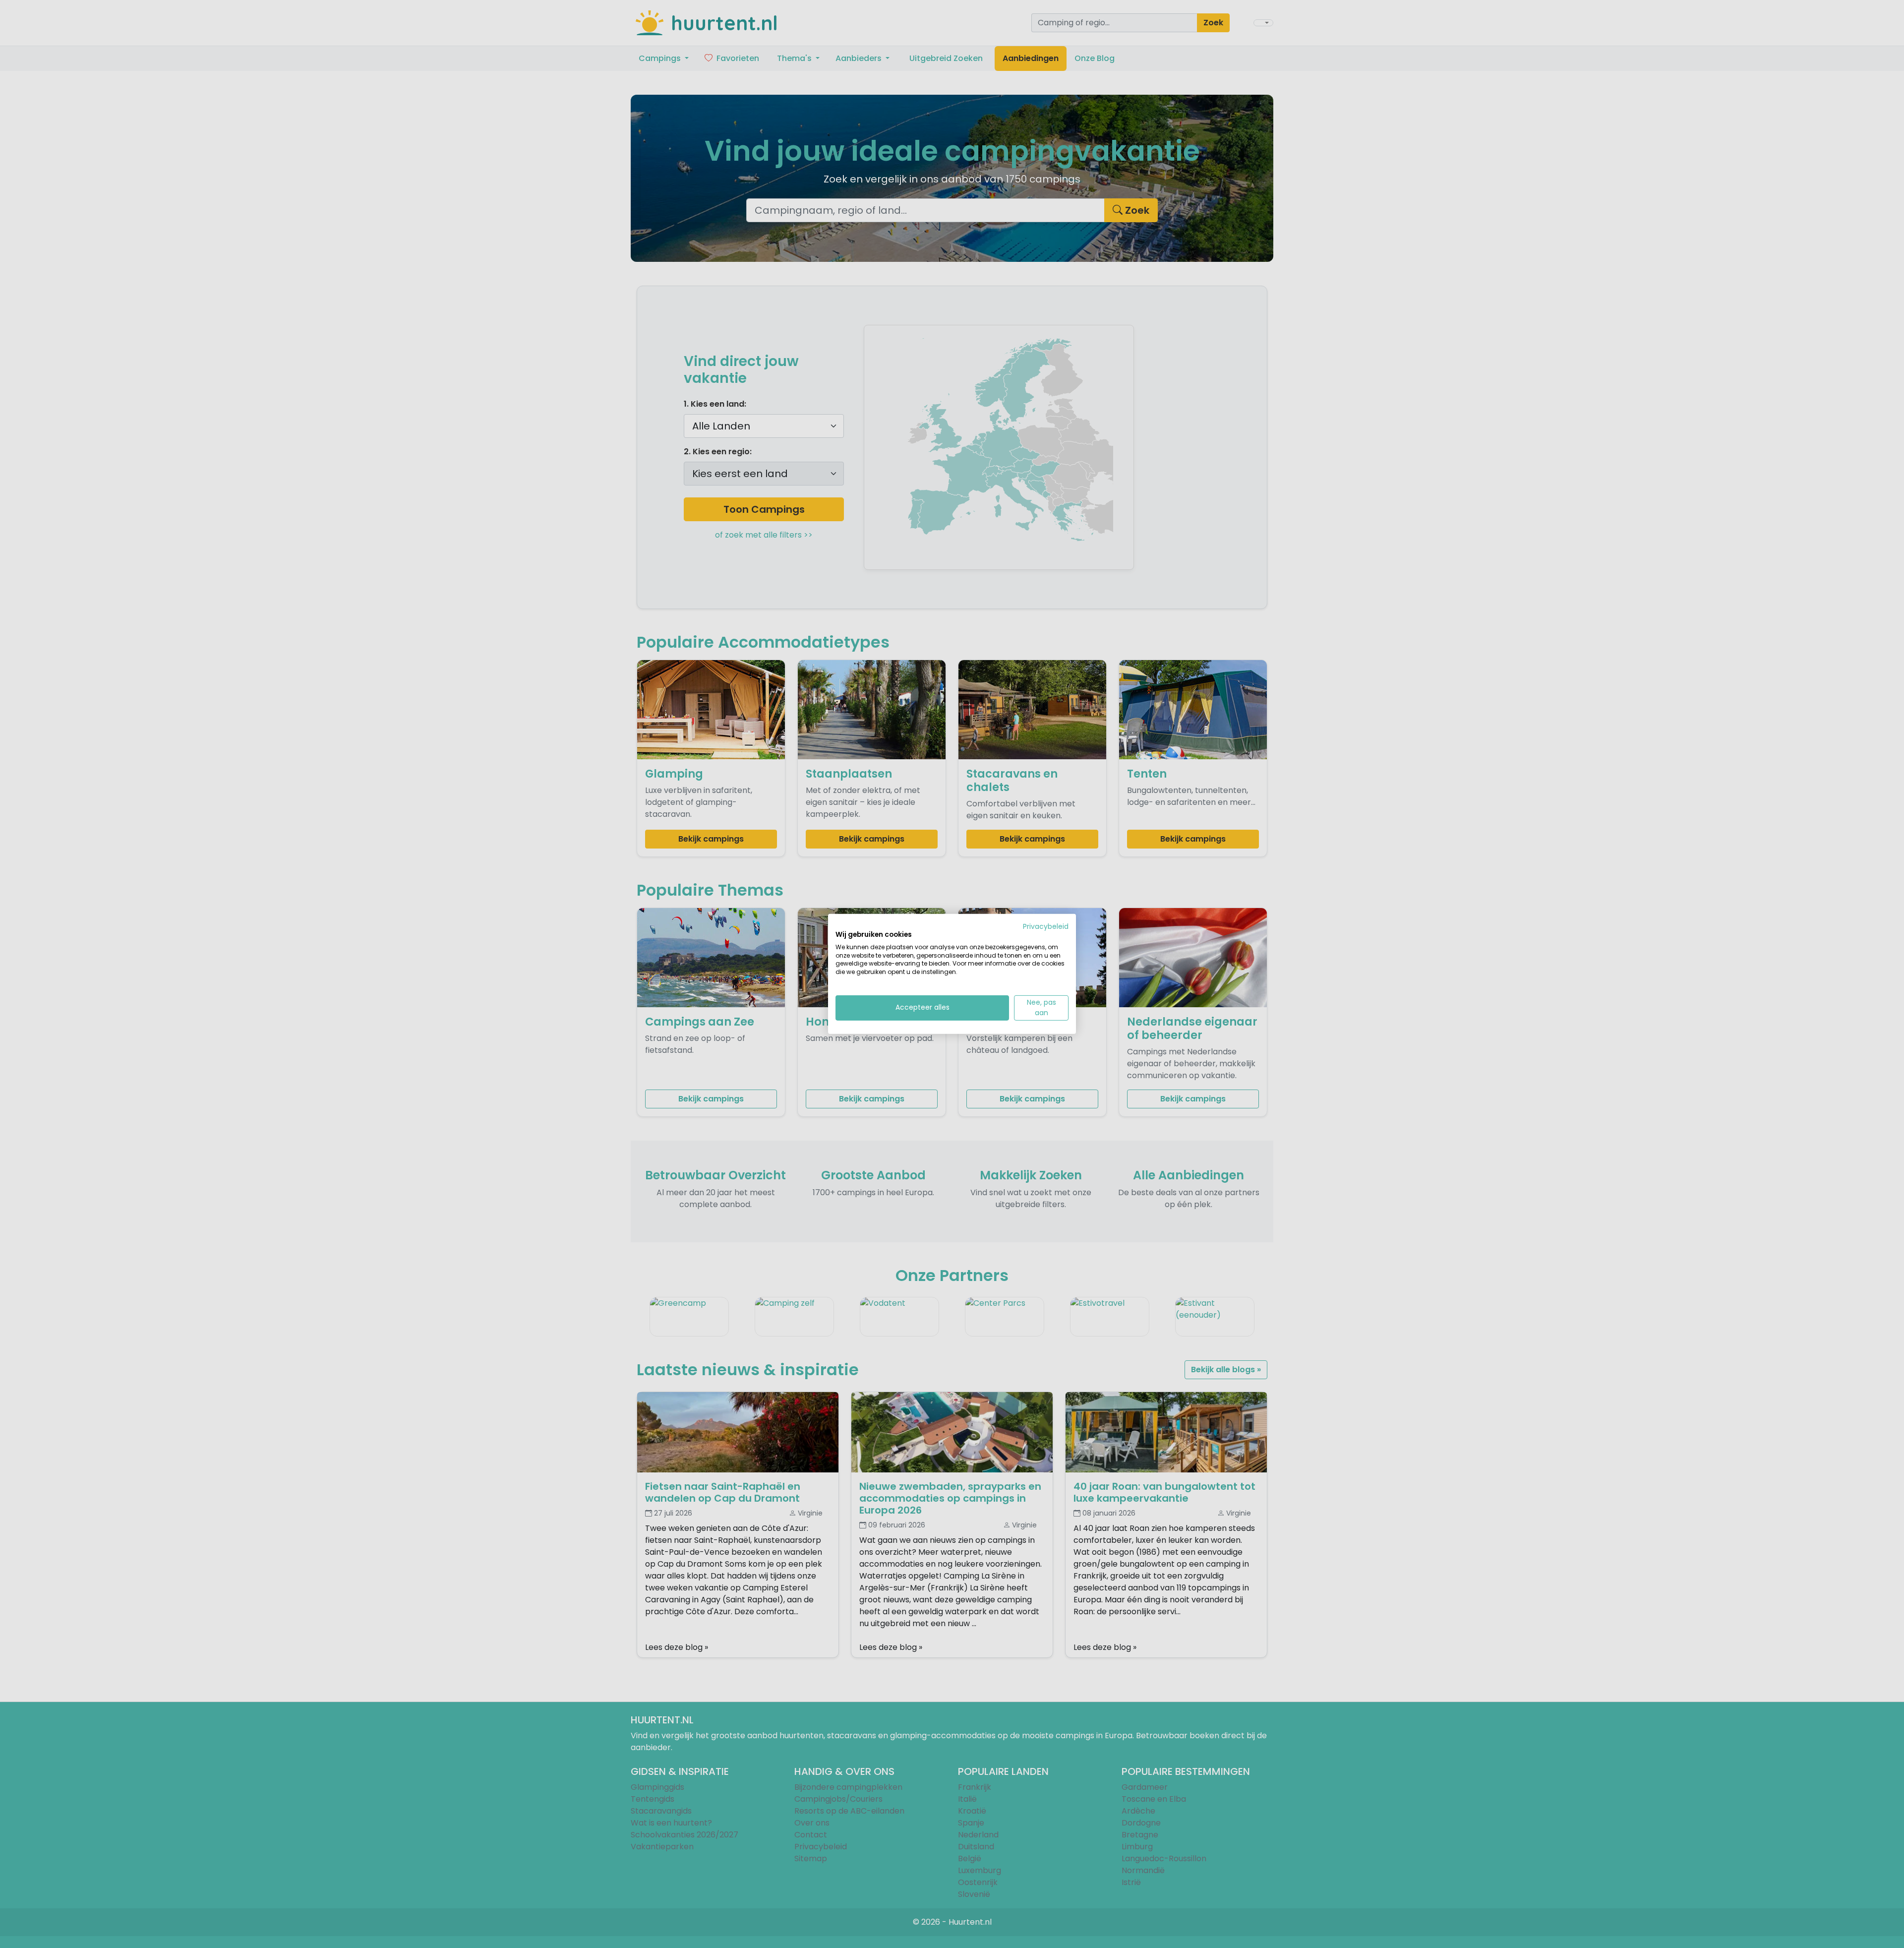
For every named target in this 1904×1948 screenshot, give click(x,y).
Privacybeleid (1046, 927)
